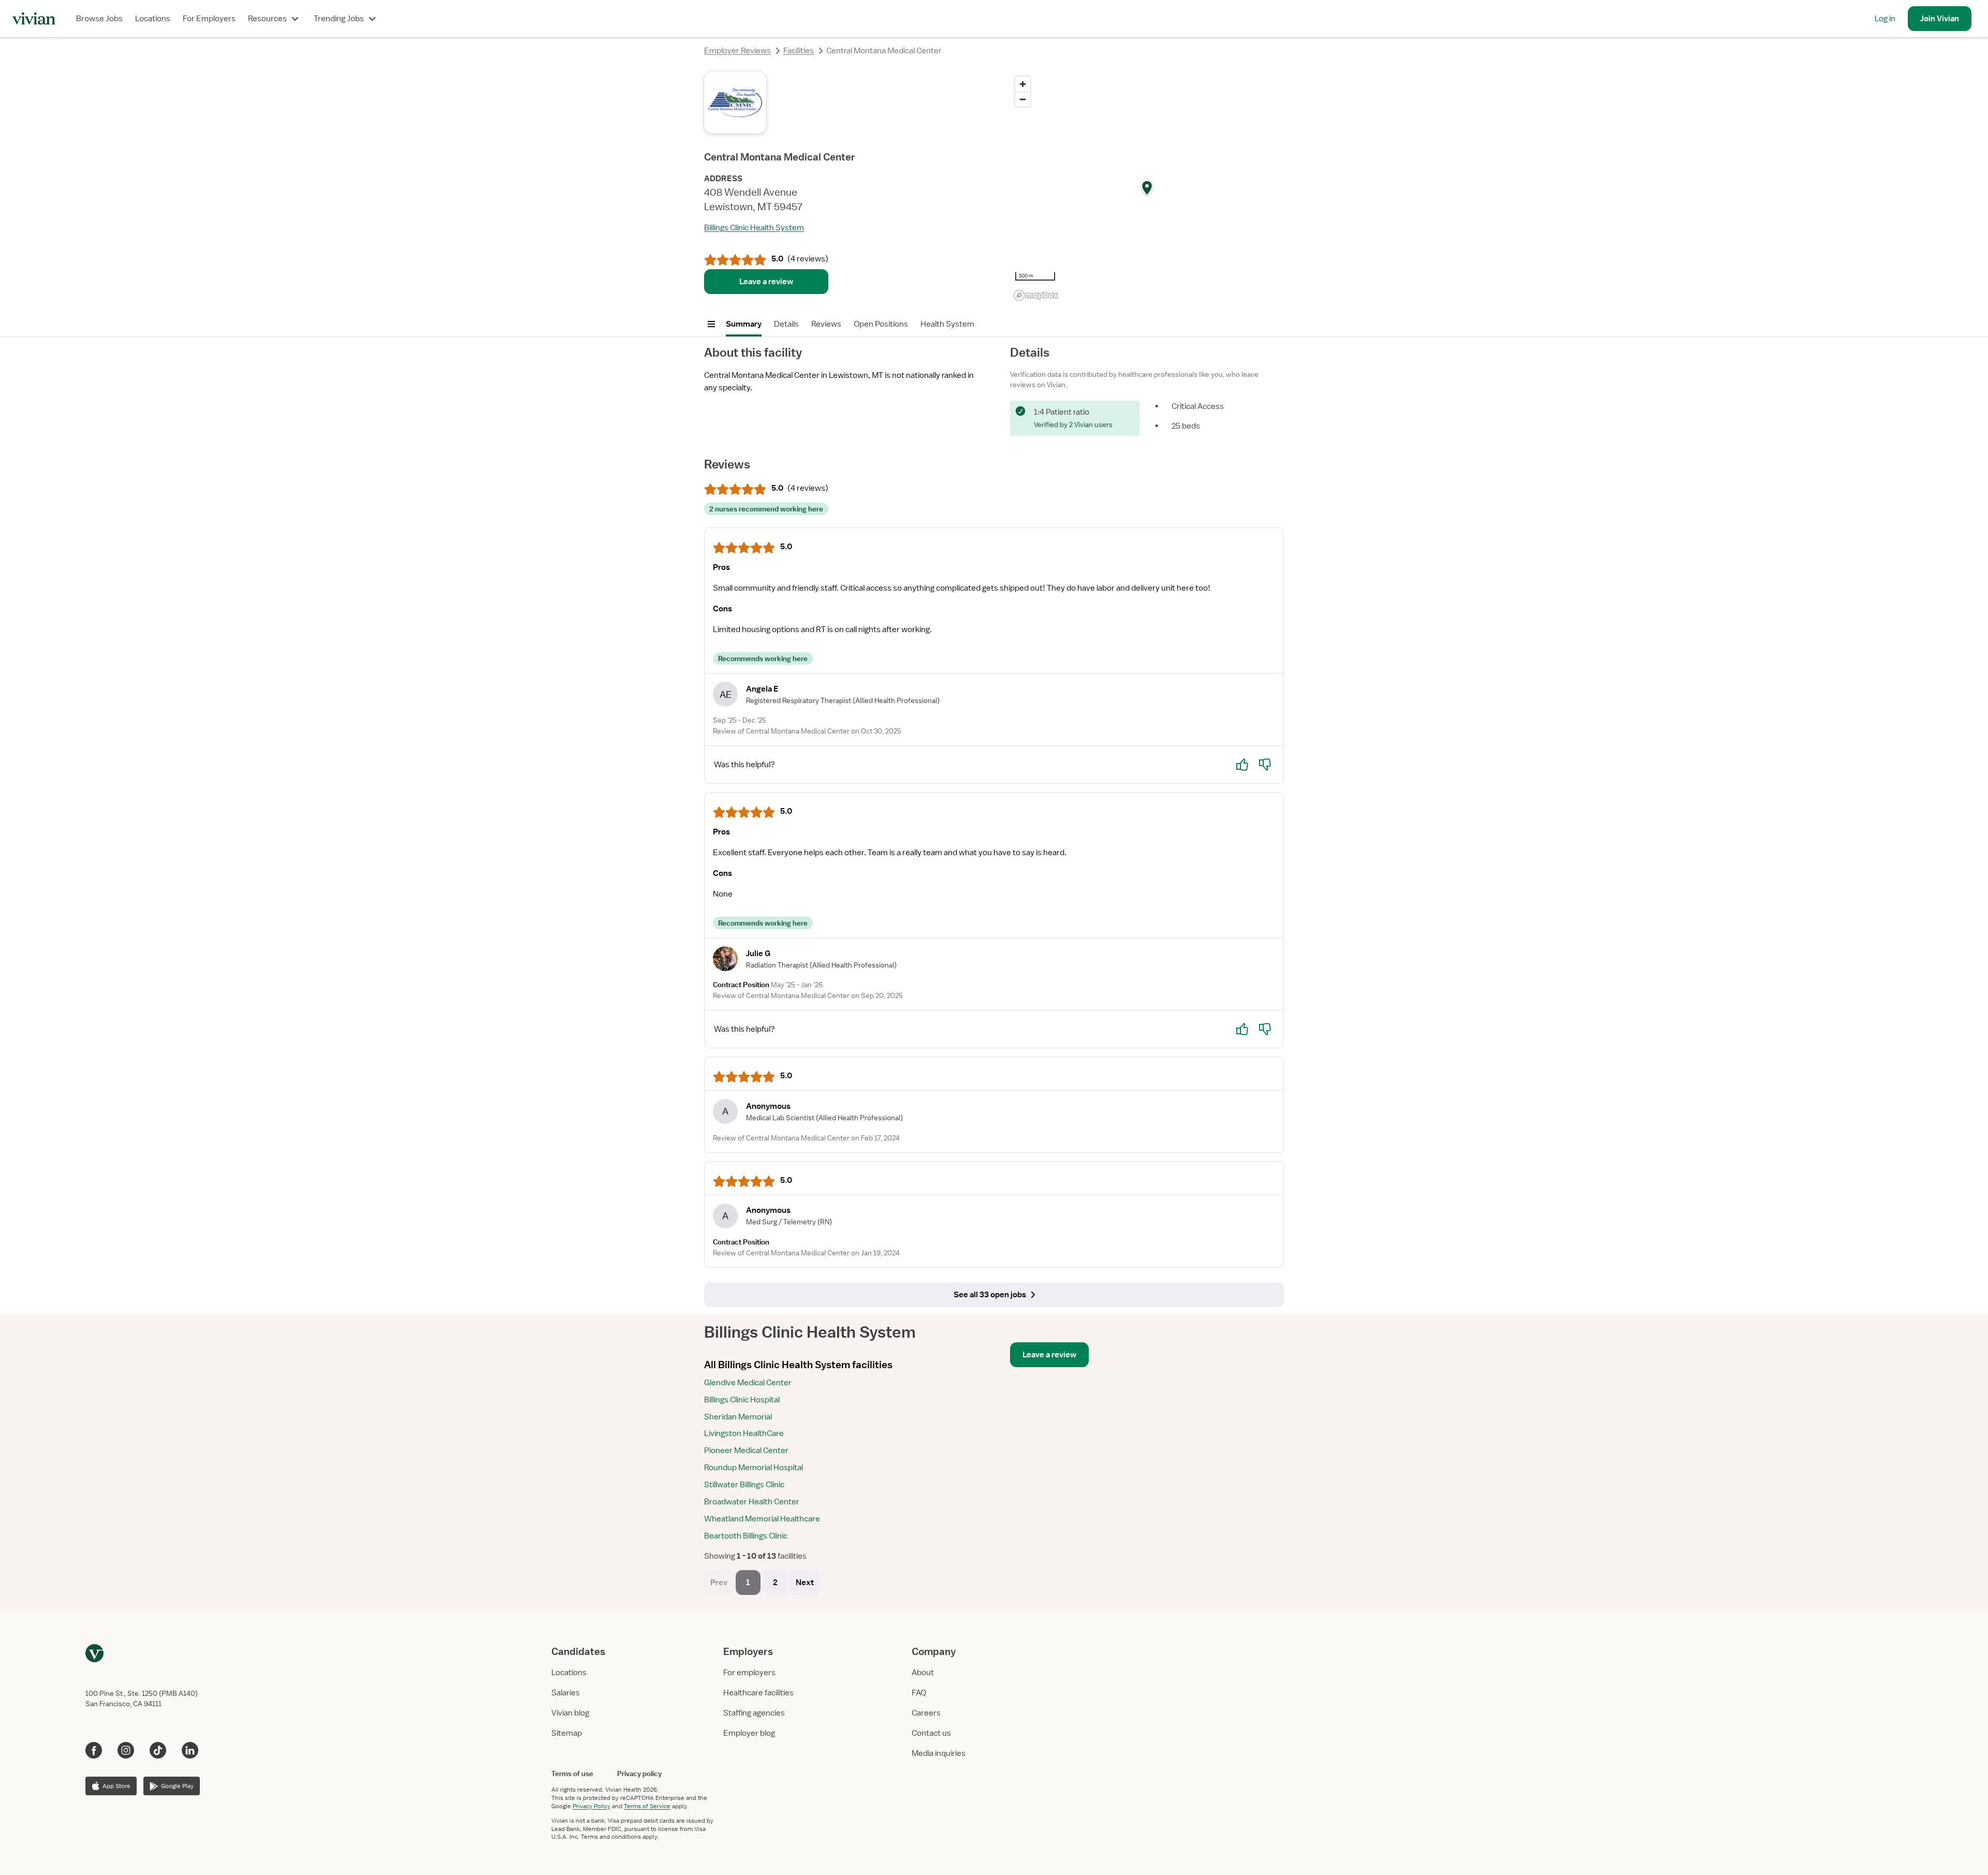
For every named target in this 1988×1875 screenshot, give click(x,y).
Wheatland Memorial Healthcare (762, 1519)
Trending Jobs (339, 19)
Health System (947, 324)
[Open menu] (711, 324)
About (923, 1673)
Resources (267, 19)
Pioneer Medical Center (746, 1451)
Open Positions (881, 324)
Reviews (826, 324)
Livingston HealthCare (744, 1433)
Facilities (799, 51)
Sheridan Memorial (738, 1417)
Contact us (931, 1733)
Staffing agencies (754, 1713)
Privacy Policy (591, 1806)
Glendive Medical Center (748, 1383)
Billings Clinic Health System (754, 228)
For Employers (209, 19)
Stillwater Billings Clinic (744, 1485)
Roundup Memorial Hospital (754, 1468)
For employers (749, 1673)
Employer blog (749, 1733)
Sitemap (567, 1733)
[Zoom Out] (1023, 99)
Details (786, 324)
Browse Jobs (99, 19)
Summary (744, 324)
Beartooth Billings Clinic (746, 1536)
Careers (926, 1713)
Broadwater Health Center (752, 1502)
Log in (1885, 19)
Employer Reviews (737, 51)
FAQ (919, 1693)
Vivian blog (570, 1713)
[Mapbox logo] (1036, 295)
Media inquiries (939, 1753)
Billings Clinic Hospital (742, 1400)
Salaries (566, 1693)
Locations (153, 19)
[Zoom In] (1023, 84)
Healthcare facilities (758, 1693)
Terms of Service (647, 1806)
